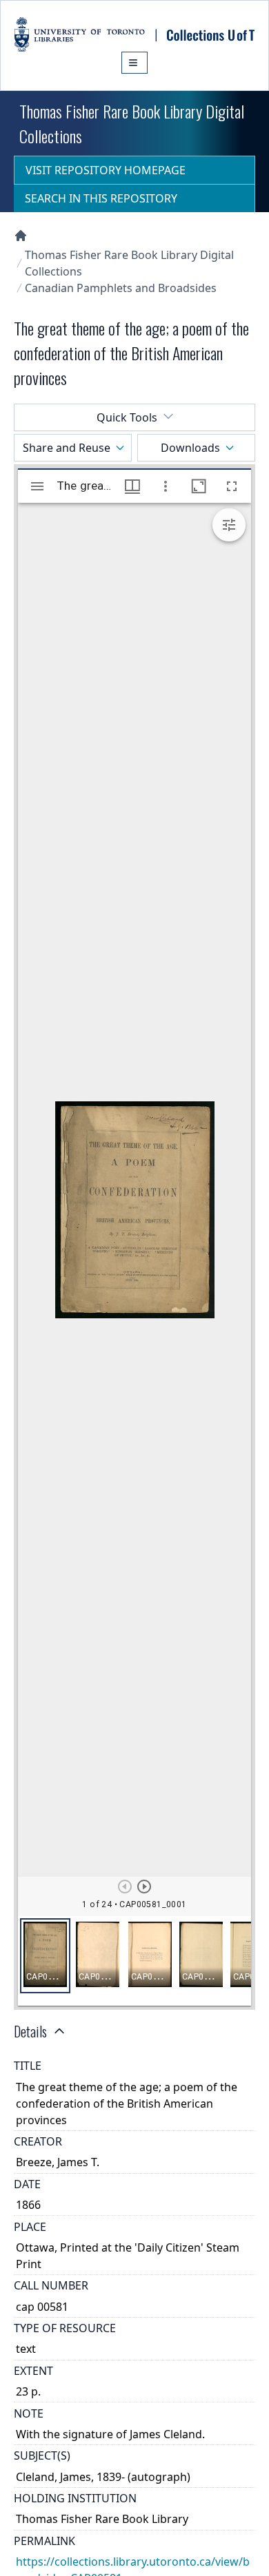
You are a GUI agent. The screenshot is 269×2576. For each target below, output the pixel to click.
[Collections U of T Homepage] (21, 236)
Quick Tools (127, 417)
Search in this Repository (101, 198)
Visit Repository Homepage (106, 170)
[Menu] (134, 63)
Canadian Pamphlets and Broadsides (121, 288)
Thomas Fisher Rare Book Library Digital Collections (129, 263)
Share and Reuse (67, 448)
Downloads (190, 448)
